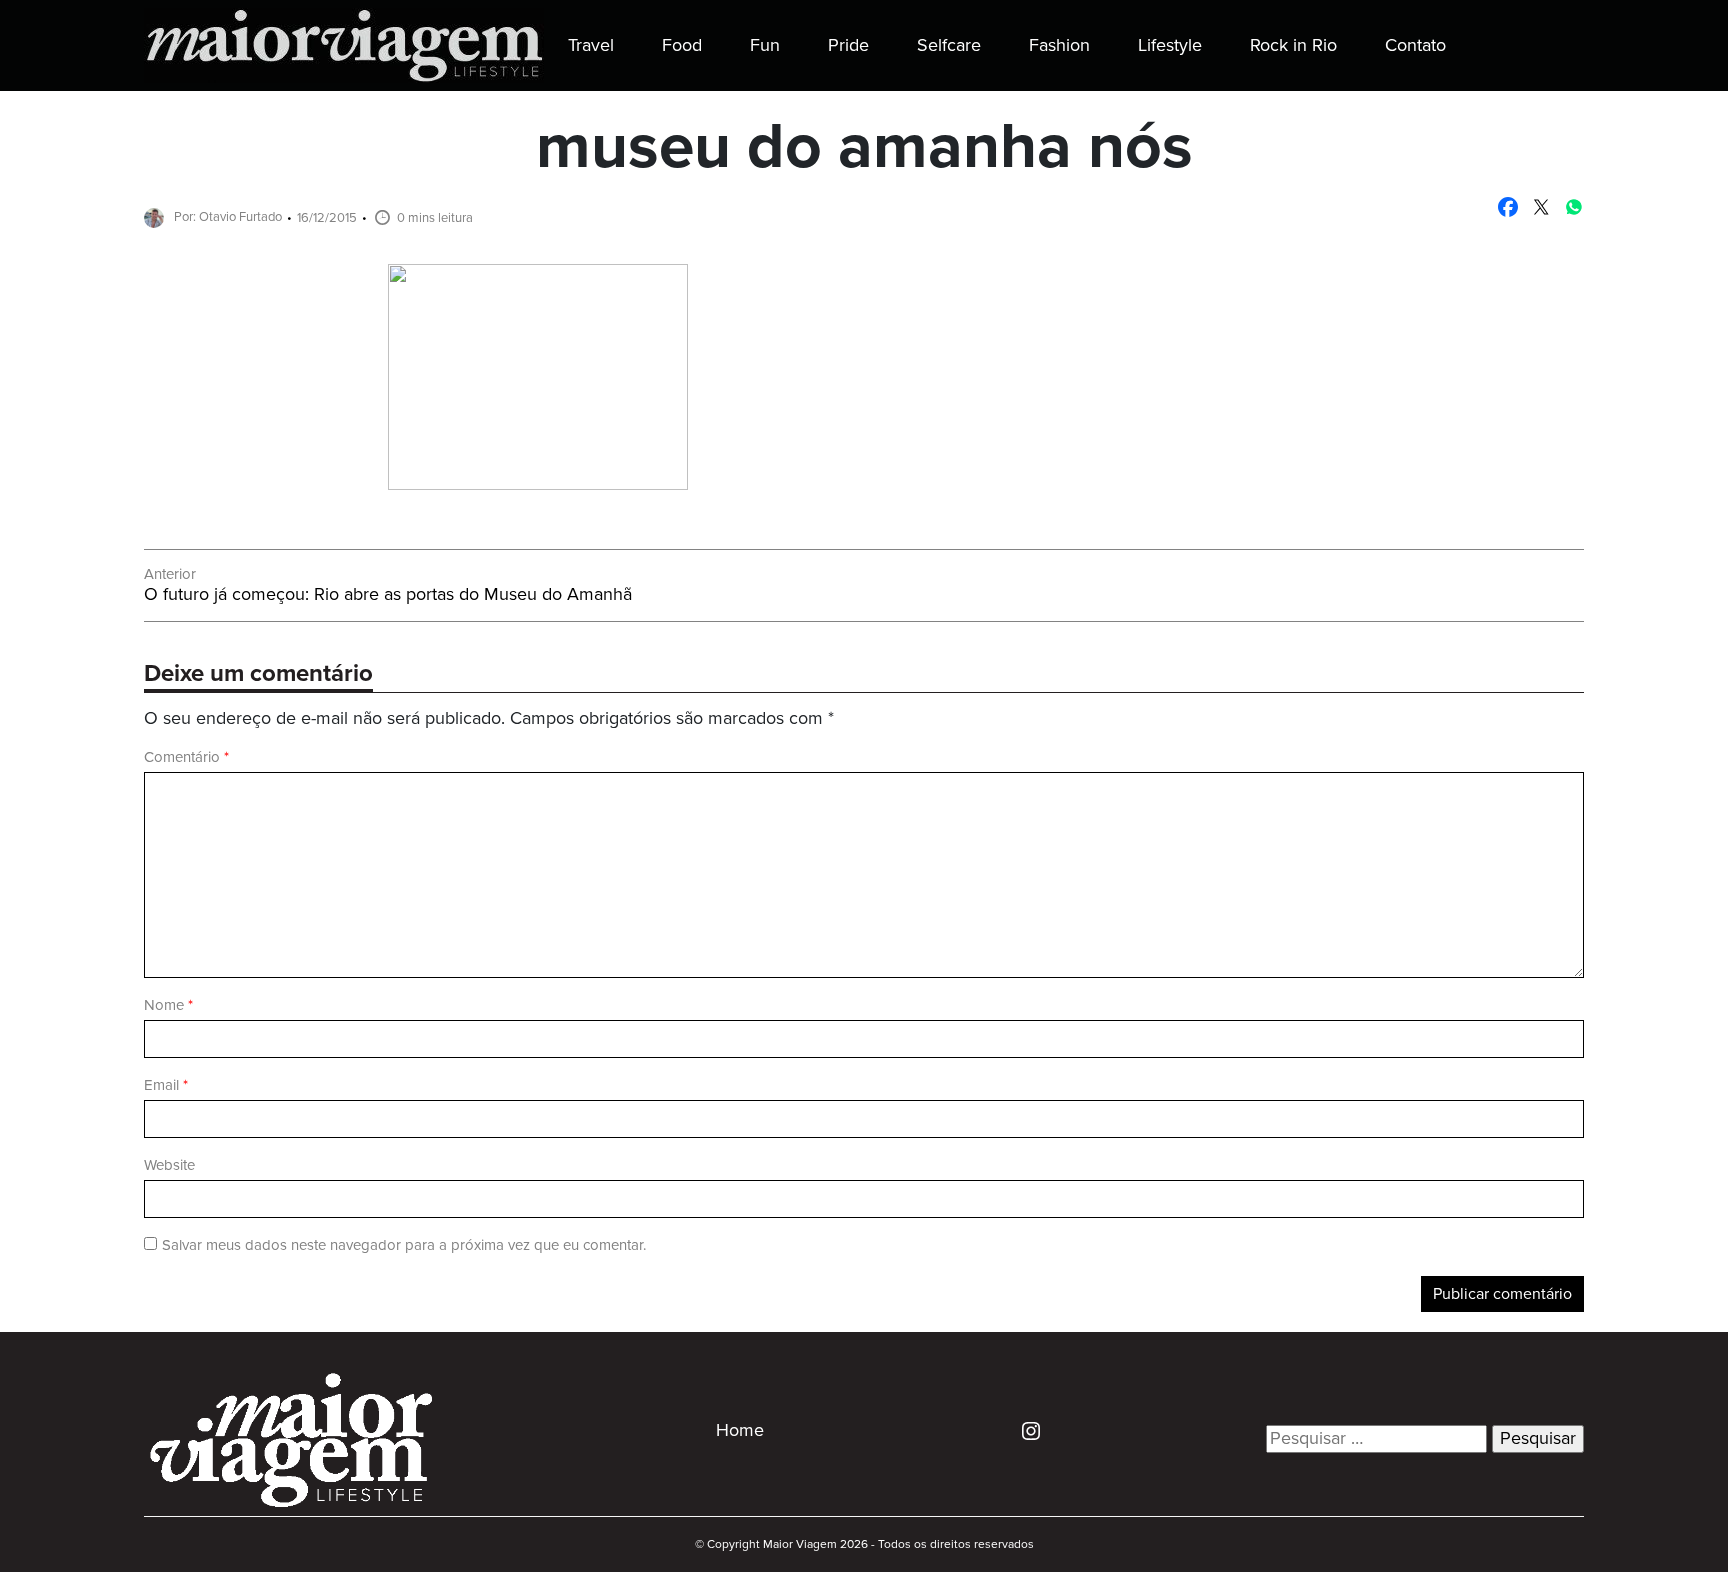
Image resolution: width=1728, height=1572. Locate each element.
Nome (168, 1005)
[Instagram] (1023, 1430)
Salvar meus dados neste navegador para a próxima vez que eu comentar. (404, 1245)
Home (740, 1431)
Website (169, 1165)
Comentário (186, 757)
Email (166, 1085)
